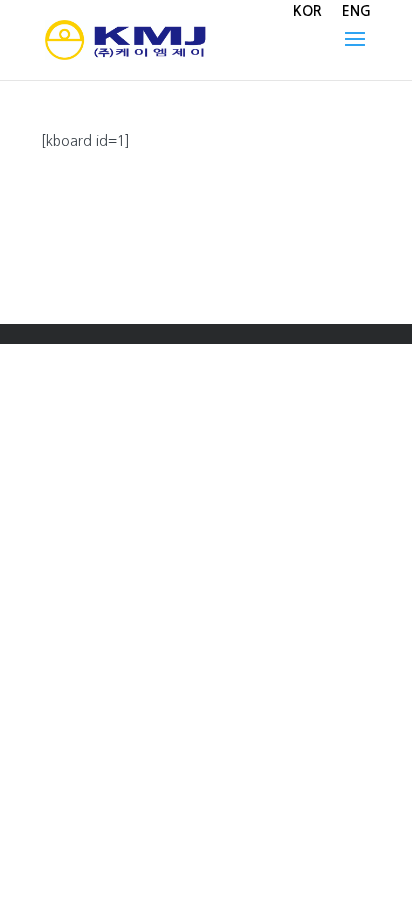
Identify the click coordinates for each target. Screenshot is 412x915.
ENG (356, 11)
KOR (307, 11)
